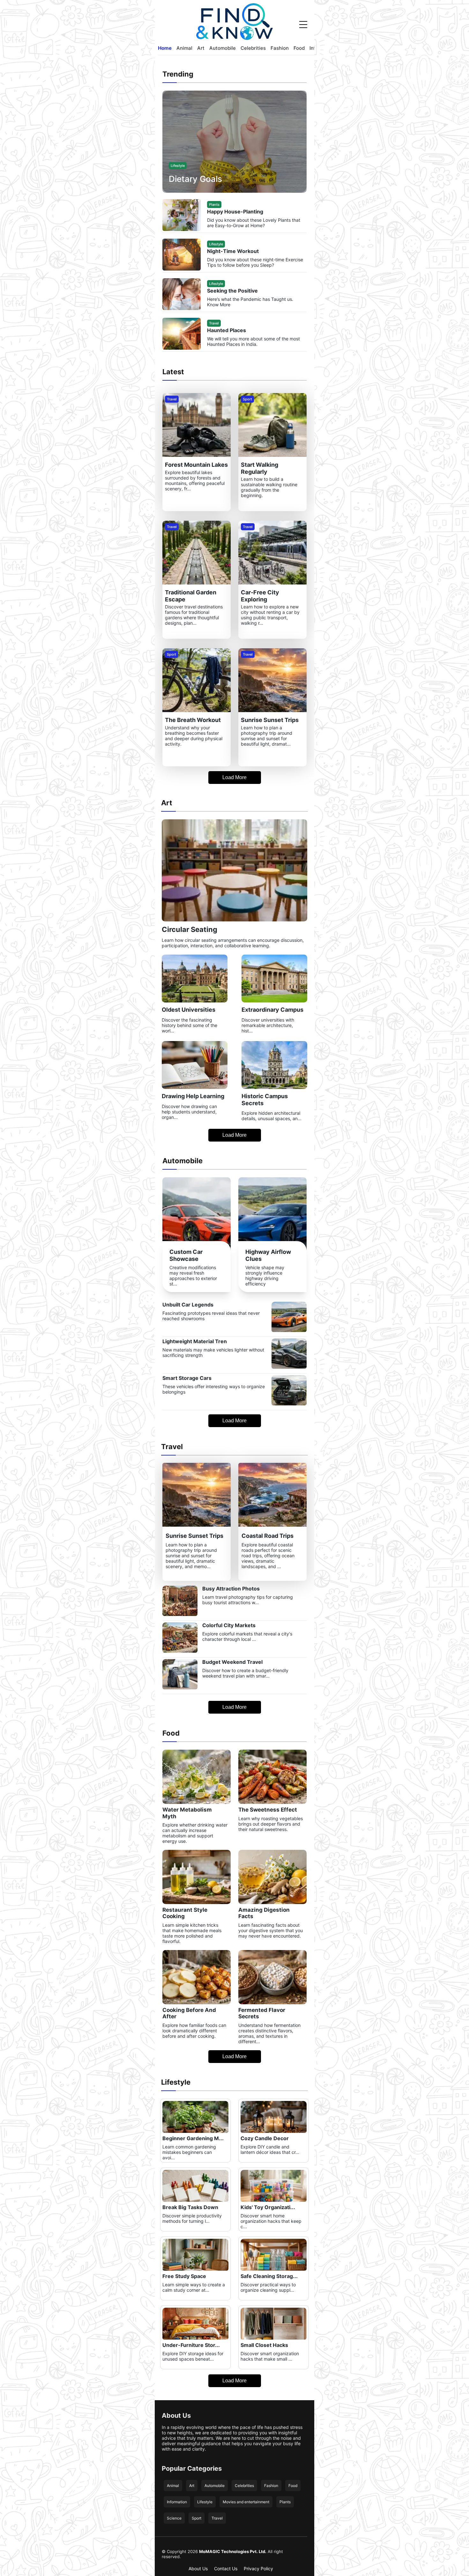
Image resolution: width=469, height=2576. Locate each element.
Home (165, 48)
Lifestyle (205, 2502)
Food (299, 48)
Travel (217, 2518)
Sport (197, 2518)
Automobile (223, 48)
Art (201, 48)
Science (174, 2518)
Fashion (280, 48)
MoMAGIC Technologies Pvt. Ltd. (233, 2551)
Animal (184, 48)
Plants (285, 2502)
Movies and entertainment (246, 2502)
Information (177, 2502)
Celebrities (253, 48)
